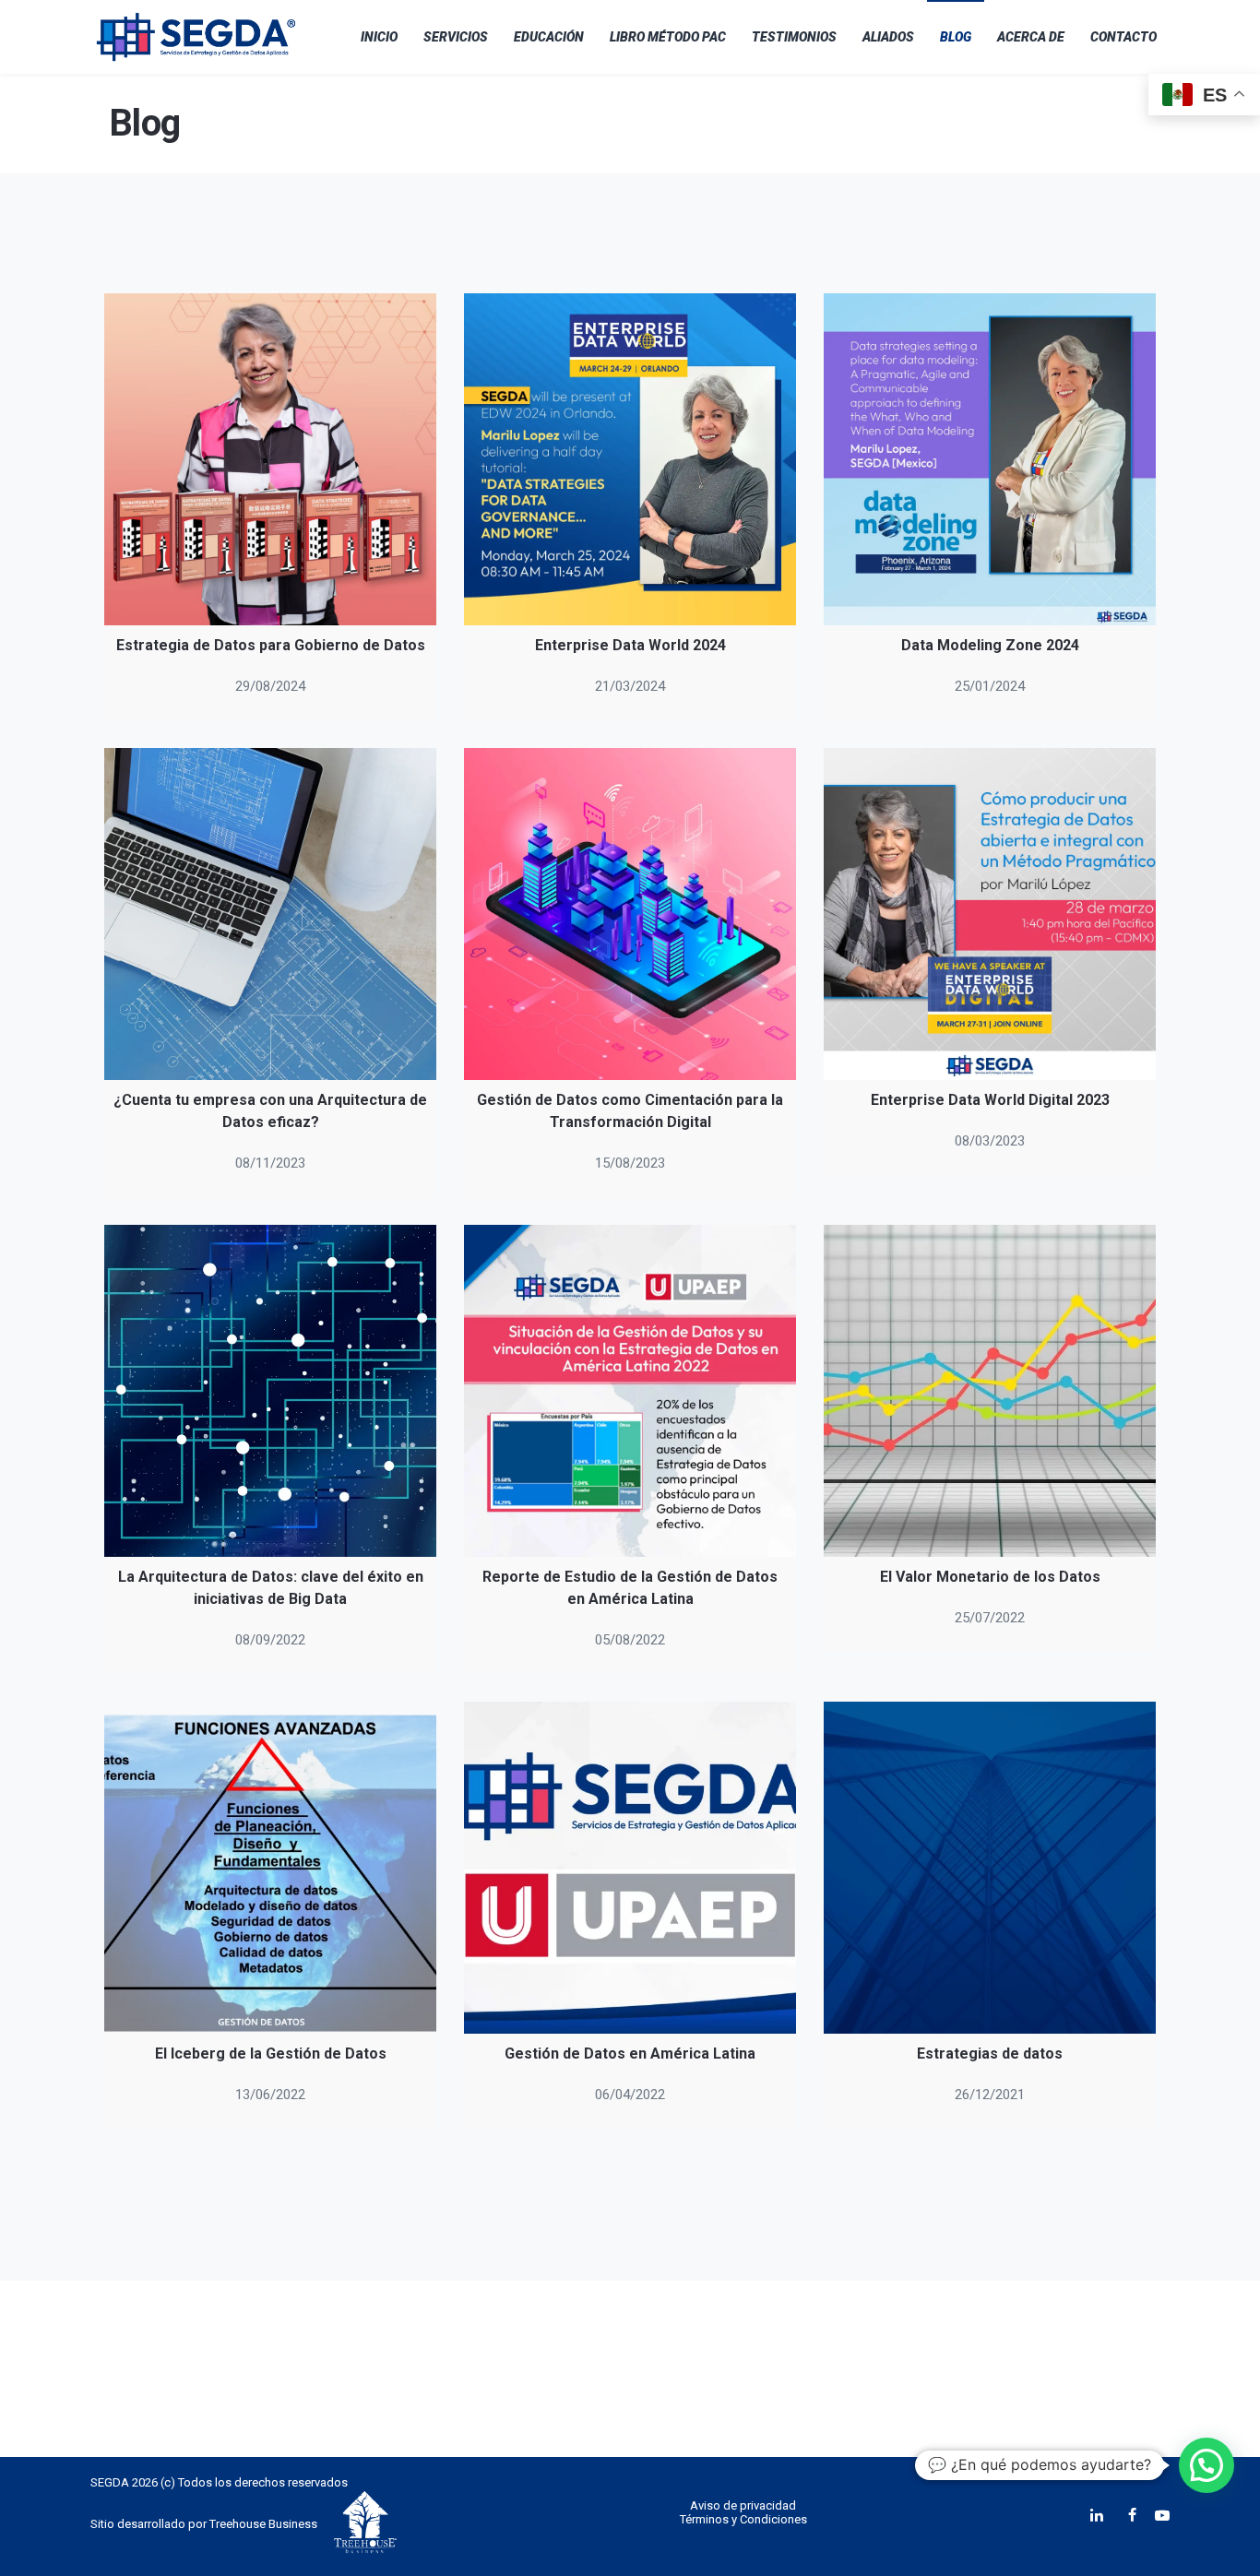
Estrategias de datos (990, 2054)
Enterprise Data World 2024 (630, 645)
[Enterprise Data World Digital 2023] (990, 914)
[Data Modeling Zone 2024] (990, 459)
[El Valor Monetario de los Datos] (990, 1391)
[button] (1207, 2465)
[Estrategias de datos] (990, 1868)
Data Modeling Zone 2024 (990, 645)
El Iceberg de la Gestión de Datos (271, 2054)
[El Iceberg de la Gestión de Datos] (270, 1868)
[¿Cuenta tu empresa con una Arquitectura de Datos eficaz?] (270, 914)
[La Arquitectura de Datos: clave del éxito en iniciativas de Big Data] (270, 1391)
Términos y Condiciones (743, 2519)
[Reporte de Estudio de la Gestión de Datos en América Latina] (630, 1391)
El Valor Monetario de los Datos (990, 1577)
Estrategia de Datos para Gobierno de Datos (271, 645)
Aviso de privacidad (743, 2505)
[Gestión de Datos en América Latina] (630, 1868)
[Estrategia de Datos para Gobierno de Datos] (270, 459)
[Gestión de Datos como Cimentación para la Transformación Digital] (630, 914)
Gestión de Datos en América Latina (630, 2054)
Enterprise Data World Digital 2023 (990, 1100)
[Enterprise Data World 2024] (630, 459)
